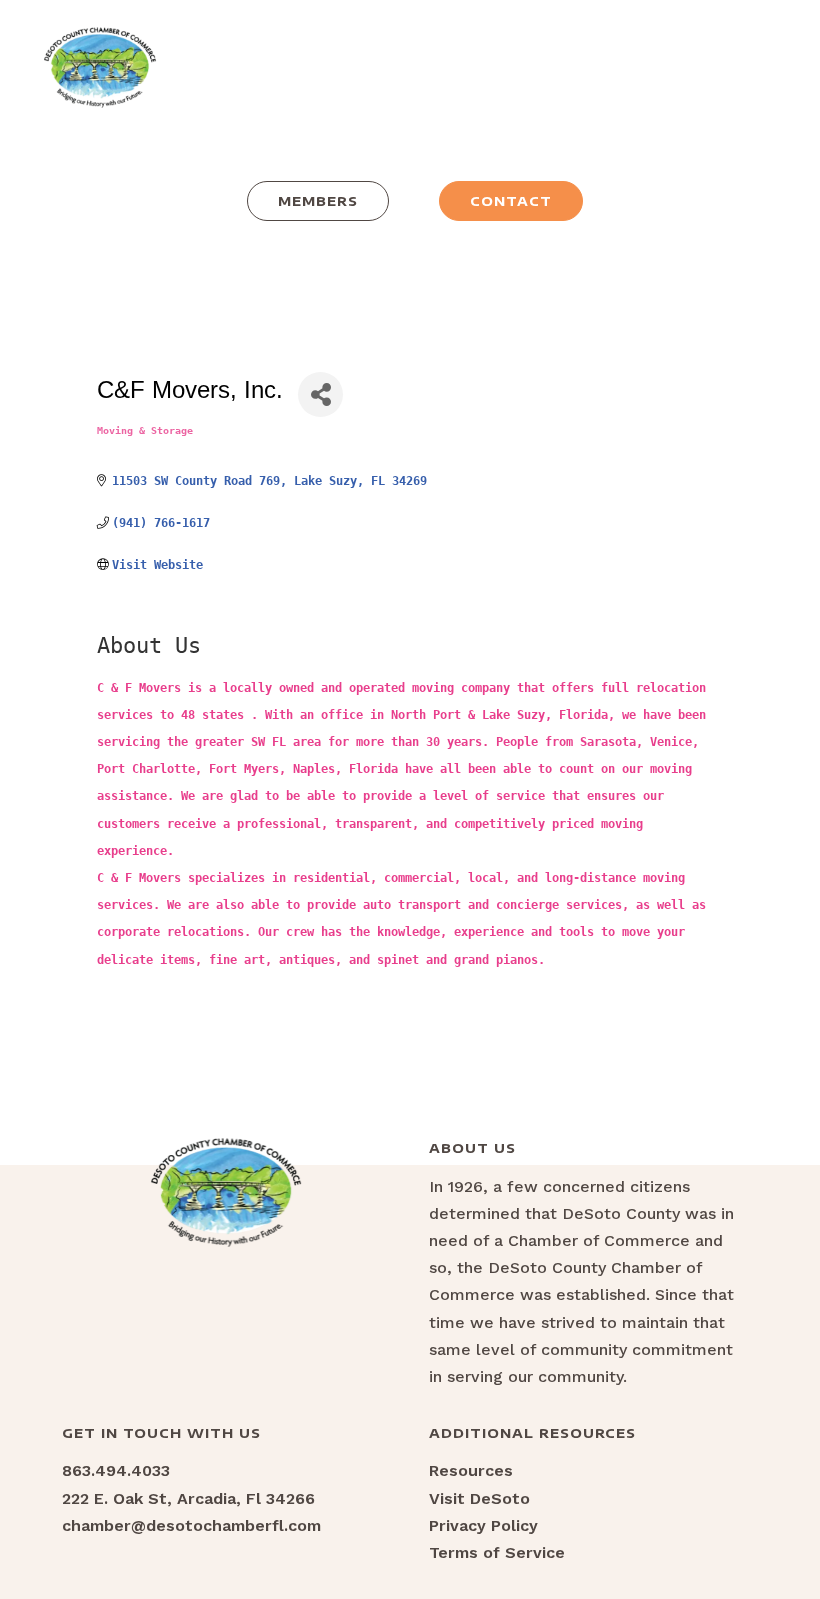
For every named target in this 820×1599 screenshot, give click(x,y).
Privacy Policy (483, 1525)
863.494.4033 (116, 1470)
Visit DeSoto (479, 1498)
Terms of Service (497, 1552)
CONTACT (511, 201)
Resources (471, 1470)
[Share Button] (320, 394)
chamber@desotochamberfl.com (191, 1525)
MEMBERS (318, 201)
